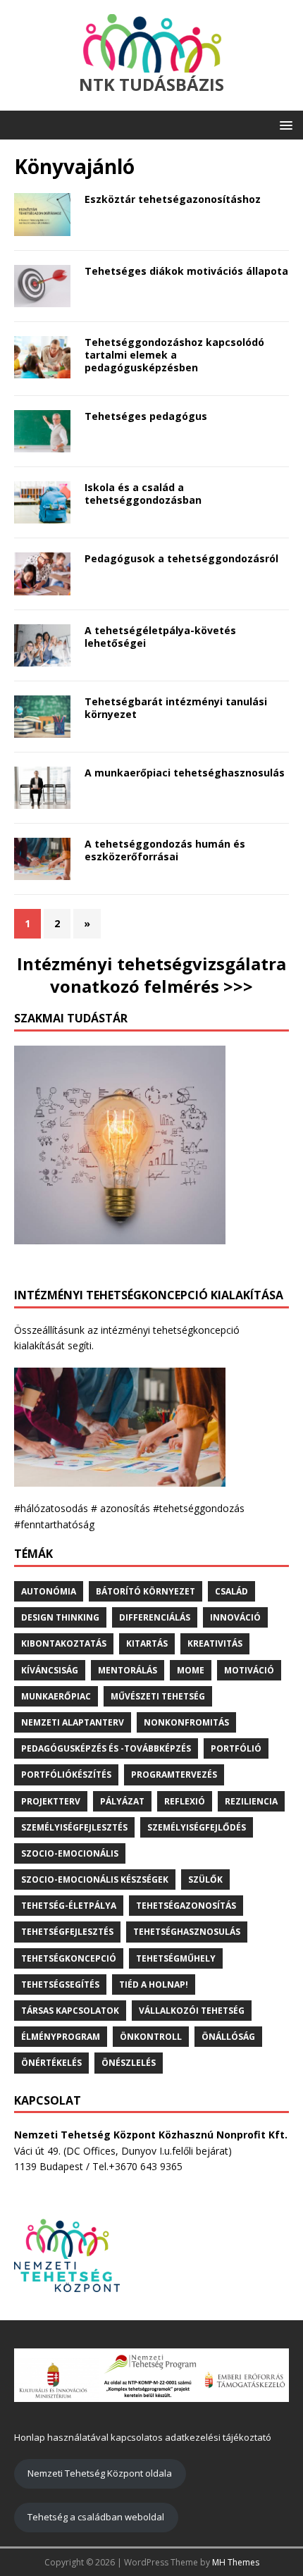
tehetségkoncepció (69, 1958)
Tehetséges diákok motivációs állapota (186, 271)
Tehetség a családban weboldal (96, 2517)
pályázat (122, 1801)
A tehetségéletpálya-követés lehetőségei (160, 637)
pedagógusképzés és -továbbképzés (106, 1748)
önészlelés (129, 2063)
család (231, 1591)
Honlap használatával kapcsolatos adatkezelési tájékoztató (143, 2437)
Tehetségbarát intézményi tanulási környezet (176, 708)
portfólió (236, 1748)
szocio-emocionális (70, 1853)
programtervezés (174, 1775)
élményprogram (61, 2037)
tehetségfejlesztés (67, 1932)
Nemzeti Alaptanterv (73, 1722)
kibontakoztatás (64, 1643)
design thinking (60, 1617)
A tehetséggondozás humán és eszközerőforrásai (165, 850)
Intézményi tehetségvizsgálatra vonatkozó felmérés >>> (151, 974)
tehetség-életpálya (69, 1906)
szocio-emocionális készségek (95, 1880)
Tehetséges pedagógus (146, 416)
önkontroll (151, 2037)
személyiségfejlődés (197, 1827)
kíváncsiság (50, 1670)
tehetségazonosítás (186, 1906)
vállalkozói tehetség (192, 2011)
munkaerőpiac (56, 1696)
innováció (235, 1617)
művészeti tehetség (158, 1696)
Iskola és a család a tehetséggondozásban (143, 494)
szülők (205, 1880)
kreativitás (215, 1643)
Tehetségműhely (176, 1958)
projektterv (51, 1801)
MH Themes (236, 2562)
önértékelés (51, 2063)
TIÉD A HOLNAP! (154, 1984)
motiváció (249, 1670)
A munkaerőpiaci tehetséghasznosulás (185, 773)
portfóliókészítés (66, 1775)
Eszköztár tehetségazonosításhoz (173, 199)
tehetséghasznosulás (187, 1932)
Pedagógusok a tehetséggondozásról (181, 558)
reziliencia (251, 1801)
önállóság (228, 2037)
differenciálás (155, 1617)
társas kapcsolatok (70, 2011)
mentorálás (128, 1670)
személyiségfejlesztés (74, 1827)
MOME (191, 1670)
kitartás (147, 1643)
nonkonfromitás (186, 1722)
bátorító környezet (146, 1591)
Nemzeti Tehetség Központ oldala (100, 2473)
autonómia (49, 1591)
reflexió (185, 1801)
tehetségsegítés (60, 1984)
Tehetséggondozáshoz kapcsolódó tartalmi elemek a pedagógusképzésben (174, 355)
